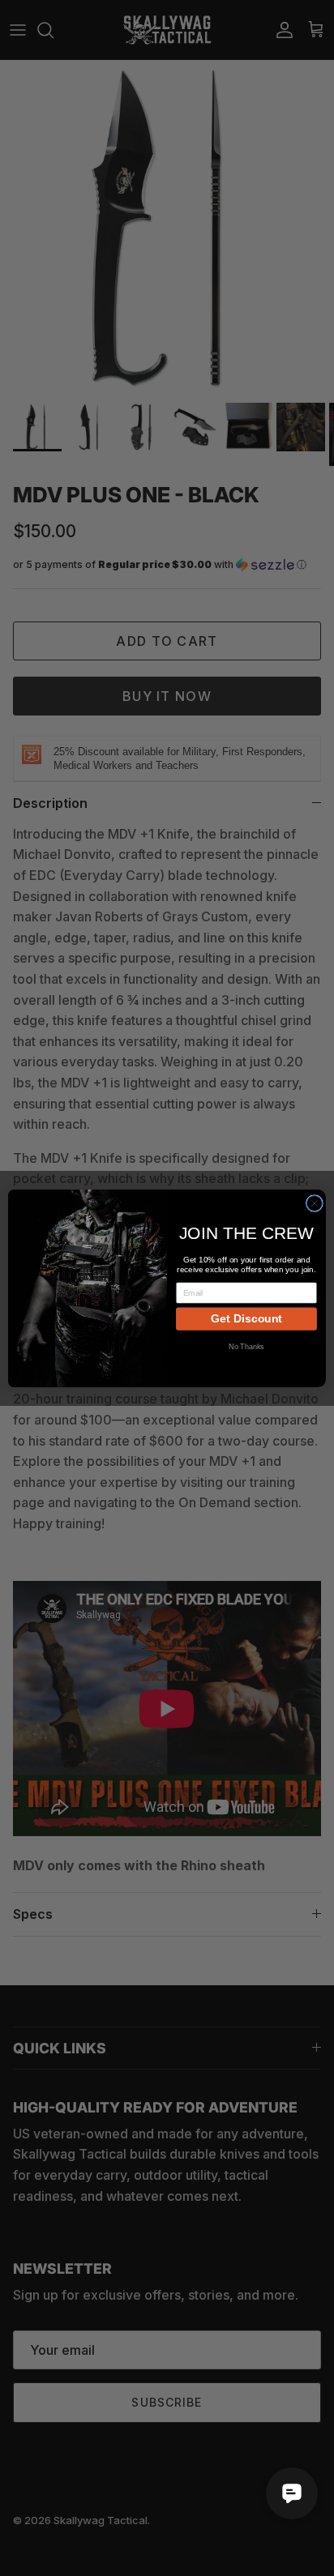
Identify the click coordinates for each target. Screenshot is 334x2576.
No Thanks (246, 1346)
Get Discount (246, 1318)
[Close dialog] (314, 1203)
